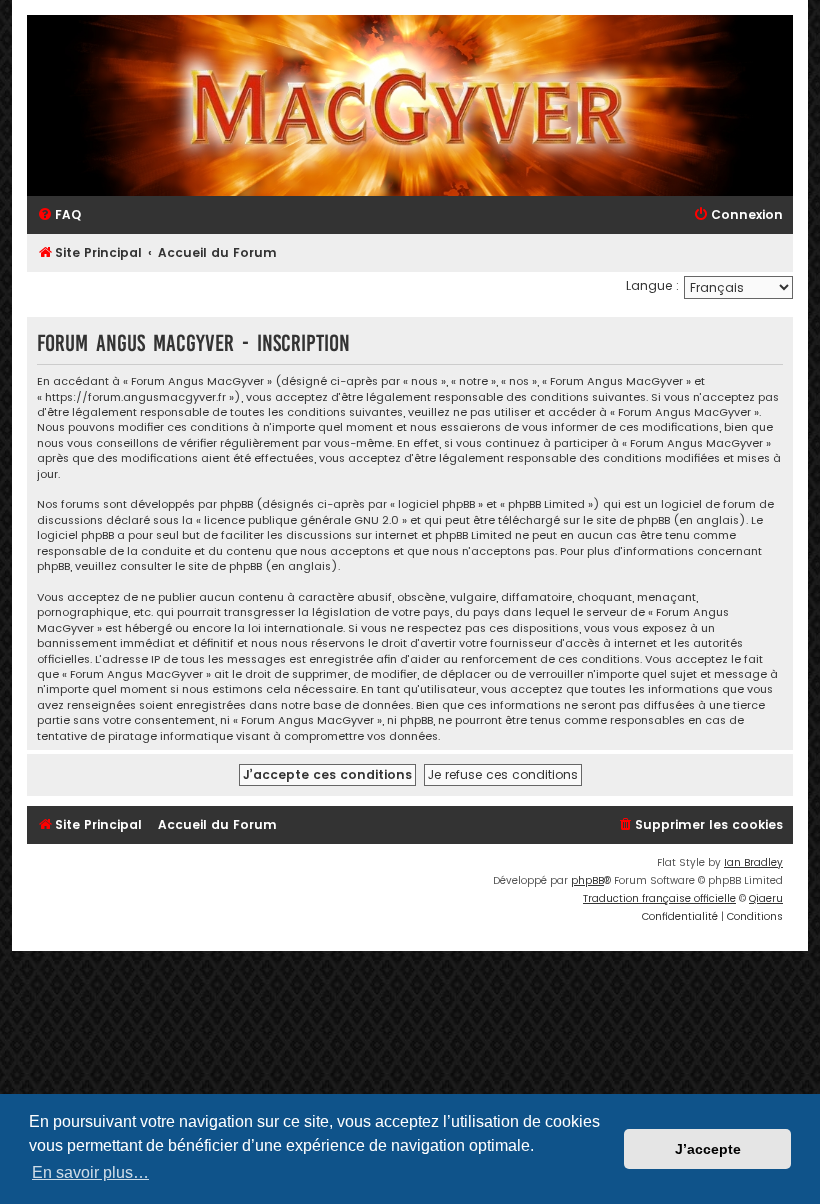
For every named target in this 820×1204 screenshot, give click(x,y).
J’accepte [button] (708, 1149)
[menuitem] (59, 215)
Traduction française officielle (659, 898)
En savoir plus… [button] (90, 1172)
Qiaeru (766, 898)
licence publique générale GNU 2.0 (301, 520)
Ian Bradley (753, 862)
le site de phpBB (626, 520)
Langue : (652, 285)
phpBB (587, 880)
